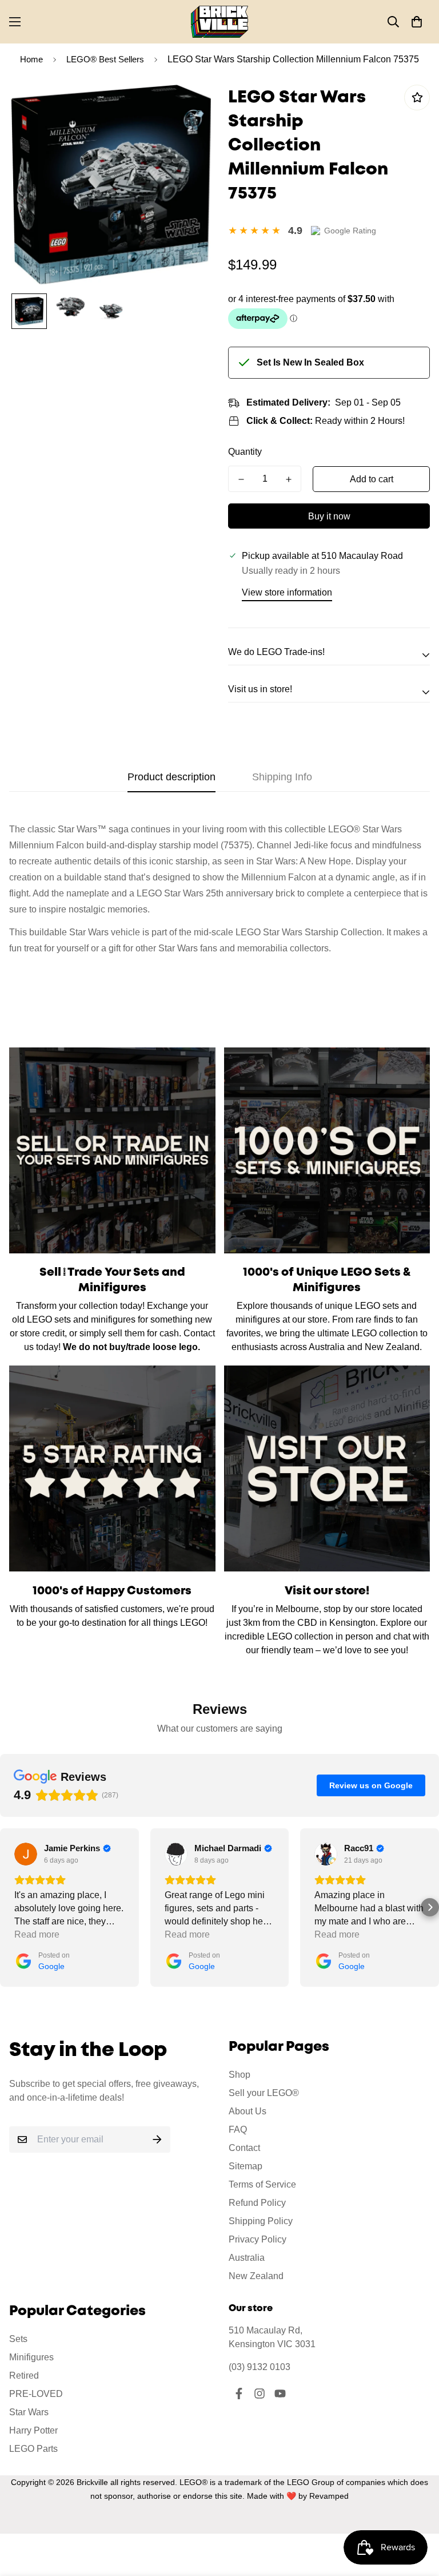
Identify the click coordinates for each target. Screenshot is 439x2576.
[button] (417, 22)
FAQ (238, 2130)
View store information (287, 592)
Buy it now (329, 516)
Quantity (245, 452)
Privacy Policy (258, 2239)
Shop (240, 2075)
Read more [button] (37, 1934)
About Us (248, 2111)
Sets (18, 2339)
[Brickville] (219, 22)
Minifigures (31, 2357)
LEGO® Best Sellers (105, 59)
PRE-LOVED (36, 2394)
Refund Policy (257, 2203)
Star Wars (29, 2412)
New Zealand (256, 2276)
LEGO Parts (33, 2449)
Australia (247, 2258)
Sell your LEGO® (264, 2093)
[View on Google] (26, 1854)
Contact (244, 2148)
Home (31, 59)
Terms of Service (262, 2184)
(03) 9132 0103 (260, 2367)
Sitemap (246, 2166)
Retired (24, 2375)
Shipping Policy (261, 2221)
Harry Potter (33, 2430)
